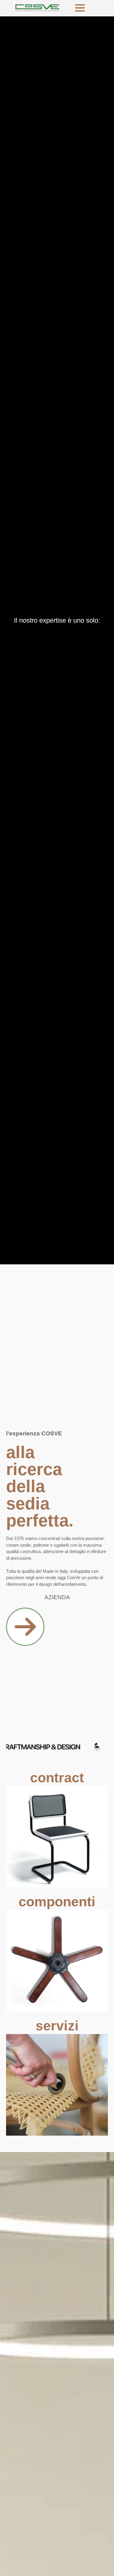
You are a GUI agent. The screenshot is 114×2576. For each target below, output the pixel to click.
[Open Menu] (80, 8)
